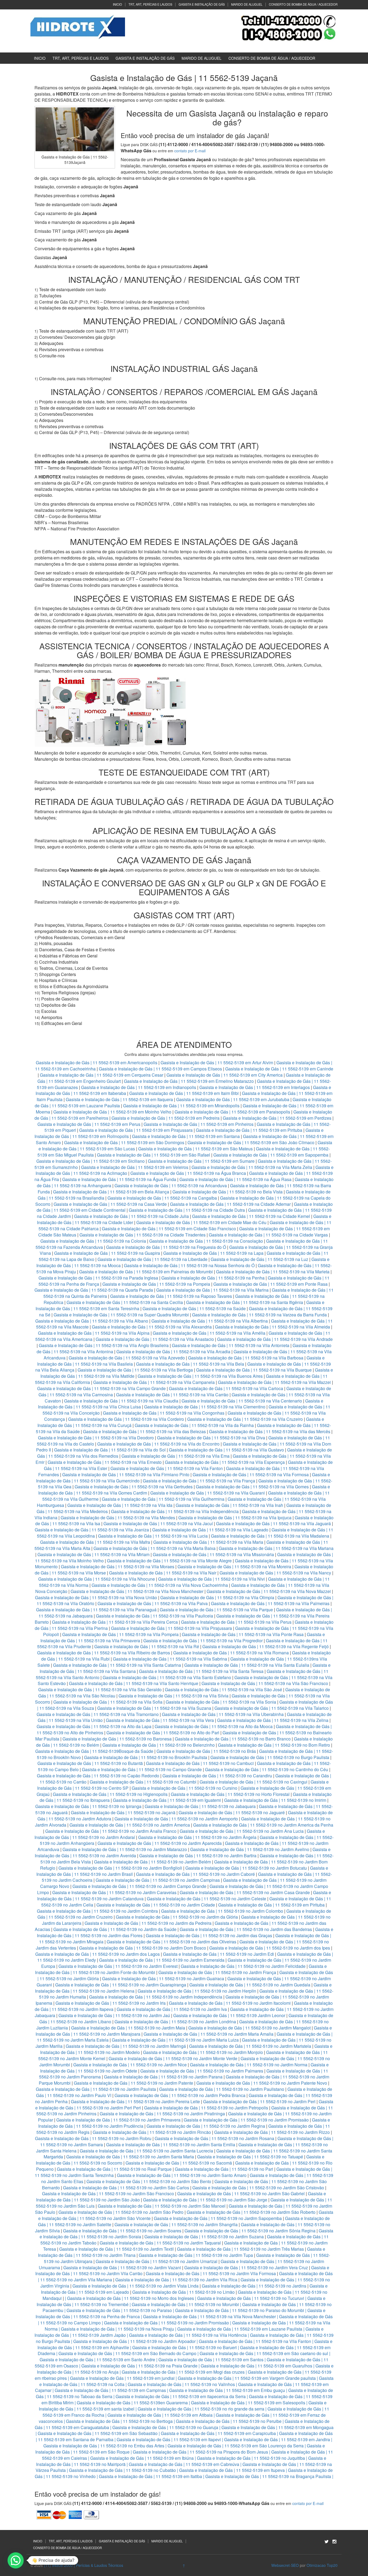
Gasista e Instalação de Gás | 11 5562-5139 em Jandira (277, 2439)
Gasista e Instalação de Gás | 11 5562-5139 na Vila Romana (231, 1653)
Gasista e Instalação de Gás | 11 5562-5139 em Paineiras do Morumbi (147, 1272)
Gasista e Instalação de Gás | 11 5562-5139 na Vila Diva (211, 1438)
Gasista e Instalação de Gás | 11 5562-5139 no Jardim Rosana (214, 2138)
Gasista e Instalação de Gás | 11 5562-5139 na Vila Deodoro (96, 1438)
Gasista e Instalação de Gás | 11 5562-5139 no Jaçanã (123, 1812)
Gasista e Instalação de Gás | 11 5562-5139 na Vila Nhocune (97, 1579)
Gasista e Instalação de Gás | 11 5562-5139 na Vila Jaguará (273, 1523)
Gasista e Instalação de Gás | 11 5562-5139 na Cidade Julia (132, 1216)
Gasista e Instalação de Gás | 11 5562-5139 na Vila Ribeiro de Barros (104, 1653)
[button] (16, 2560)
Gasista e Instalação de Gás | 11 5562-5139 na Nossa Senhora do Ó (189, 1265)
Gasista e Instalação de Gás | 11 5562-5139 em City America (225, 1075)
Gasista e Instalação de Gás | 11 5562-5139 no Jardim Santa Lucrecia (146, 2151)
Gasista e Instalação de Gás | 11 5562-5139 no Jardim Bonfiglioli (120, 1868)
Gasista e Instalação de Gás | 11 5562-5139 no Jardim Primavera (118, 2120)
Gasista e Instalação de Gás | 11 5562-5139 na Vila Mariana (276, 1548)
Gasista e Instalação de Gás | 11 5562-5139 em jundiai (122, 2378)
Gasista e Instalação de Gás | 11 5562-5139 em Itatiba (150, 2476)
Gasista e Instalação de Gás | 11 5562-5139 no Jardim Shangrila (176, 2224)
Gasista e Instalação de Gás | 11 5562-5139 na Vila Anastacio (155, 1339)
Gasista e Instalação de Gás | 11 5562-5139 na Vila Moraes (118, 1567)
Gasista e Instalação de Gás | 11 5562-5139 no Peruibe (229, 2421)
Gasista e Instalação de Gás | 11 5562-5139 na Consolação (207, 1241)
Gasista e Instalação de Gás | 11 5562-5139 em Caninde (279, 1069)
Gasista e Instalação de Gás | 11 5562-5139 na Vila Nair (163, 1573)
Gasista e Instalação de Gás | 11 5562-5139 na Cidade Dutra (187, 1210)
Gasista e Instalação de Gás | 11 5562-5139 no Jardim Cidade (156, 1905)
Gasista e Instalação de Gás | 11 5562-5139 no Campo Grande (142, 1769)
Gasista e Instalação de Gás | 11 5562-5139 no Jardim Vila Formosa (211, 2273)
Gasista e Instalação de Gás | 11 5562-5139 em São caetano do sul (264, 2353)
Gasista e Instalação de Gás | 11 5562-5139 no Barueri (185, 2347)
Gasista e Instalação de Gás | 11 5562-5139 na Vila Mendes (118, 1518)
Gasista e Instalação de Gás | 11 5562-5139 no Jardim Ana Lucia (242, 1831)
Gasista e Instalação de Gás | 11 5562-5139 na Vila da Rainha (195, 1425)
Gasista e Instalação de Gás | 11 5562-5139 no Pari (224, 2169)
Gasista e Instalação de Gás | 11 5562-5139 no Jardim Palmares (202, 2071)
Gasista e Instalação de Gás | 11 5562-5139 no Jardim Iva (172, 2009)
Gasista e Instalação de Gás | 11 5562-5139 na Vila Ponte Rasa (243, 1634)
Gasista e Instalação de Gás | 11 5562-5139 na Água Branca (188, 1173)
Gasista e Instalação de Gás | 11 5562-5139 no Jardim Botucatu (246, 1868)
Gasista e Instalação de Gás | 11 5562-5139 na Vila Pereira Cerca (115, 1622)
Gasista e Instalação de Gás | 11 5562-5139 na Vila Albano (92, 1321)
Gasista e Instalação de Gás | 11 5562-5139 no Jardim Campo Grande (139, 1886)
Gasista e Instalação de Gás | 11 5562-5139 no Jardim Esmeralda (162, 1960)
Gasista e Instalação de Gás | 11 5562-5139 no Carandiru (217, 1776)
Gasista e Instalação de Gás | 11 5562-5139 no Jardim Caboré (195, 1874)
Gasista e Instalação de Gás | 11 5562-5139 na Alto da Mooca (214, 1726)
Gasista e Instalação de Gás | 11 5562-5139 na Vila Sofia (108, 1702)
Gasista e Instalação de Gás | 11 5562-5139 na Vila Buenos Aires (200, 1376)
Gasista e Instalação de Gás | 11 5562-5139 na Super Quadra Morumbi (121, 1315)
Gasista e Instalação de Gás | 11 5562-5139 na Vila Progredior (203, 1641)
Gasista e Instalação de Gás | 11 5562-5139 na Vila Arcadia (174, 1352)
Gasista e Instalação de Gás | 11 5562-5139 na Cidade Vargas (269, 1235)
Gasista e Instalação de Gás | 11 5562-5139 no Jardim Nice (130, 2065)
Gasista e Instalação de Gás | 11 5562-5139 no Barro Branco (233, 1739)
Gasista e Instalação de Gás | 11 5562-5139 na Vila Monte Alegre (169, 1561)
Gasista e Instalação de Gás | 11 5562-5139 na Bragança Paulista (268, 2476)
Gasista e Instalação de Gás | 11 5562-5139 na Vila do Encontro (158, 1444)
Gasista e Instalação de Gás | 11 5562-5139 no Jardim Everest (118, 1966)
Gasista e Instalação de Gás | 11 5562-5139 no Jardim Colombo (222, 1911)
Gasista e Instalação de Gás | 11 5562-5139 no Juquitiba (251, 2458)
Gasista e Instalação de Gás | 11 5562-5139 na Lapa (213, 1253)
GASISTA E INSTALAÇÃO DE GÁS (202, 4)
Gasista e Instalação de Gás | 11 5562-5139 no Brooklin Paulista (146, 1757)
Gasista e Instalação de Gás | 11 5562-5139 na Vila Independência (175, 1511)
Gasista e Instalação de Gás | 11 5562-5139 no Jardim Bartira (198, 1856)
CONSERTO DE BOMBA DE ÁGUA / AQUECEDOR (303, 4)
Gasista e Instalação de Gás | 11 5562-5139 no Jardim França (217, 1972)
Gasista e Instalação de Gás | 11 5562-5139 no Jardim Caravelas (114, 1892)
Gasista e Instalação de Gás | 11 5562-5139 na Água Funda (119, 1179)
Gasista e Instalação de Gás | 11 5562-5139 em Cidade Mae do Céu (202, 1222)
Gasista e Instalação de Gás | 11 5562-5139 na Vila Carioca (226, 1388)
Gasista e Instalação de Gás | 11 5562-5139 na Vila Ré (147, 1646)
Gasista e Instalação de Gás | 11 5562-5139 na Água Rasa (236, 1179)
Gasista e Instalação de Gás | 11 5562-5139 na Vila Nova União (96, 1597)
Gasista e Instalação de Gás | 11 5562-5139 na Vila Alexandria (152, 1327)
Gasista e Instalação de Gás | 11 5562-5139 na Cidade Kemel (252, 1216)
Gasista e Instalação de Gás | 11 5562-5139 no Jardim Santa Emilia (171, 2145)
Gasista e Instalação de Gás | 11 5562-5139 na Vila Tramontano (98, 1714)
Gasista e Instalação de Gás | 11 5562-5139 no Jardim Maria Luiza (175, 2040)
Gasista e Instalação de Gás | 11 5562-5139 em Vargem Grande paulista (247, 2378)
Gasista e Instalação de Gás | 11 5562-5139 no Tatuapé (250, 2157)
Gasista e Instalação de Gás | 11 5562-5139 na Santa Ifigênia (245, 1302)
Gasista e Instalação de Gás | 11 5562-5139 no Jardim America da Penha (263, 1825)
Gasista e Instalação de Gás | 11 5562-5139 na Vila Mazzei (274, 1382)
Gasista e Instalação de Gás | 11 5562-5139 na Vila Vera (160, 1720)
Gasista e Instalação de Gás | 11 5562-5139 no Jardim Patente (133, 2083)
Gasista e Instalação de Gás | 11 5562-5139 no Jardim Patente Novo (262, 2083)
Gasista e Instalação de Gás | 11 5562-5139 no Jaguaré (232, 1812)
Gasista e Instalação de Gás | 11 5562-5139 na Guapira (107, 1253)
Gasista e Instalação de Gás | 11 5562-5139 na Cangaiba (162, 1198)
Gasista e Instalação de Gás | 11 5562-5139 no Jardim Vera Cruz (246, 2267)
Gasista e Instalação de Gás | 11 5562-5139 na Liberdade (153, 1259)
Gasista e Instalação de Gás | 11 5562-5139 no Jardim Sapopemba (218, 2218)
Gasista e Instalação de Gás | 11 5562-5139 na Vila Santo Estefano (167, 1677)
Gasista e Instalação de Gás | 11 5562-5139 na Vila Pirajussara (171, 1628)
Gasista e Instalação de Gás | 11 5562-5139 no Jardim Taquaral (160, 2243)
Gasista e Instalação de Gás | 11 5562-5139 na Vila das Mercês (270, 1431)
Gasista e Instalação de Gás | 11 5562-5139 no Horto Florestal (230, 1794)
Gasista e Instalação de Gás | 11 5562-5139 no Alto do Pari (163, 1733)
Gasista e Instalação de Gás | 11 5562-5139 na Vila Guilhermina (163, 1499)
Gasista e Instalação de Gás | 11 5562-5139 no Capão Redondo (98, 1776)
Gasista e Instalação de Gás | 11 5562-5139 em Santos (211, 2360)
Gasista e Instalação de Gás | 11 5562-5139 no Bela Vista (228, 1192)
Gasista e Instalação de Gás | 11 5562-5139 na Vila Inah (229, 1505)
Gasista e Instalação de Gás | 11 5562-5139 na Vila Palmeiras (270, 1603)
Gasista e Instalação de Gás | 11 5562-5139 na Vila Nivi (211, 1579)
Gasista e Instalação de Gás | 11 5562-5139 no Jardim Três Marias (240, 2249)
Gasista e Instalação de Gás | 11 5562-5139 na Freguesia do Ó (166, 1247)
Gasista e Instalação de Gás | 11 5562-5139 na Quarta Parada (94, 1290)
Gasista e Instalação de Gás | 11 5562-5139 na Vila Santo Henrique (134, 1683)
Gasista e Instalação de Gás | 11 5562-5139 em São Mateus (196, 1149)
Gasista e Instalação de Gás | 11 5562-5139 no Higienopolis (110, 1794)
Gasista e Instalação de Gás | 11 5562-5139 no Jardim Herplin (197, 1991)
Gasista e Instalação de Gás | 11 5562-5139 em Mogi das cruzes (183, 2372)
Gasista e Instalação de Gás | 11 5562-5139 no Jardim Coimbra (97, 1911)
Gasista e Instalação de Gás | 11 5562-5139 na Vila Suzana (154, 1708)
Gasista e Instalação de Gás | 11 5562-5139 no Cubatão (122, 2470)
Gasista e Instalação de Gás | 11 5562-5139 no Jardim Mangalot (249, 2028)
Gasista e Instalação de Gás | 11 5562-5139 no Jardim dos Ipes (270, 1948)
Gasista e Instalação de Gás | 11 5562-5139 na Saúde (194, 1308)
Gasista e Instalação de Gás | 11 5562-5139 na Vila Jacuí (158, 1523)
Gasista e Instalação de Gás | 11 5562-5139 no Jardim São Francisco (108, 2193)
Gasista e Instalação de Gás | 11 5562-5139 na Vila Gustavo (226, 1450)
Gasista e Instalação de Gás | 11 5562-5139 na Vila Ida (120, 1505)
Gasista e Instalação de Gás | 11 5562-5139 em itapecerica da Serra (181, 2396)
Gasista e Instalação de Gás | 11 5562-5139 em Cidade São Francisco (169, 1229)
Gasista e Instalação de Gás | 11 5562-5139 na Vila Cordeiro (126, 1419)
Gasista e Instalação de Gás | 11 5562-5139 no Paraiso (119, 2310)
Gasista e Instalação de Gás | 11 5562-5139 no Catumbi (143, 1782)
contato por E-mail (190, 151)
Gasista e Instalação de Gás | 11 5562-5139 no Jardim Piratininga (162, 2114)
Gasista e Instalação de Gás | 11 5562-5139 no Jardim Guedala (250, 1985)
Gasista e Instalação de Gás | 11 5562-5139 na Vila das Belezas (144, 1431)
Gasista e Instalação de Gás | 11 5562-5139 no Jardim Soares (122, 2231)
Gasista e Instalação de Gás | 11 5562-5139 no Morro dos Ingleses (131, 2298)
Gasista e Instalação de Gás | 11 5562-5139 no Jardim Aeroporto (176, 1819)
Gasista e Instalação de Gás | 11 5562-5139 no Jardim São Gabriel (241, 2193)
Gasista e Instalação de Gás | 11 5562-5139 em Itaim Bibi (185, 1093)
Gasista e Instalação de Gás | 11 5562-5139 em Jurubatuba (233, 1099)
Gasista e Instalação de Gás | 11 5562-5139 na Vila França (199, 1481)
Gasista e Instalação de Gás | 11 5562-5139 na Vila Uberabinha (223, 1714)
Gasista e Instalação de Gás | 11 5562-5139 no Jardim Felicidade (243, 1966)
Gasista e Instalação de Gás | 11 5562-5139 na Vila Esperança (225, 1462)
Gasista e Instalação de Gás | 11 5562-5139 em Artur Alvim (217, 1063)
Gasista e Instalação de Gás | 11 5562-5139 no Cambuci (200, 1763)
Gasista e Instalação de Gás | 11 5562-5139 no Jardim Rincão (152, 2132)
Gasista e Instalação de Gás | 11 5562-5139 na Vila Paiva (153, 1603)
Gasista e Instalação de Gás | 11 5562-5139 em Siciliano (91, 1161)
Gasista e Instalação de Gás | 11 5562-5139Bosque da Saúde (94, 1751)
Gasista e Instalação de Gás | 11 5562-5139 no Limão (183, 2292)
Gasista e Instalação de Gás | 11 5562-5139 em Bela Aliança (112, 1192)
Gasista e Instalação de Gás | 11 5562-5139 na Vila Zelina (273, 1720)
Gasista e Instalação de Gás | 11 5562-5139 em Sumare (201, 1161)
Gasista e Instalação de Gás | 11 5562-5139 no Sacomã (179, 2163)
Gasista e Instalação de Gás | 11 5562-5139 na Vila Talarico (272, 1708)
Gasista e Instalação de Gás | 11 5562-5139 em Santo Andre (97, 2360)
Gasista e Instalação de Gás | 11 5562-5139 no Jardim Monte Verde (173, 2058)
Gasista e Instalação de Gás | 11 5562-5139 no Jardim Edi (218, 1954)
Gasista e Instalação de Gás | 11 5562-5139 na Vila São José (223, 1689)
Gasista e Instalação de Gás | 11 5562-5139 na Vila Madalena (270, 1536)
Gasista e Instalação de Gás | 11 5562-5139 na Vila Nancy (275, 1573)
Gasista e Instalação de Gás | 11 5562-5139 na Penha (213, 1278)
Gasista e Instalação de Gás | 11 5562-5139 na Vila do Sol (110, 1450)
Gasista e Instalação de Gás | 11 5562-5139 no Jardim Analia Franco (111, 1831)
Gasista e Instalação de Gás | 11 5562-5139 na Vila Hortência (188, 2335)
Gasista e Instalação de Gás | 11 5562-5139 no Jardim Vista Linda (136, 2286)
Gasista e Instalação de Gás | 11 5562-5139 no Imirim (275, 1800)
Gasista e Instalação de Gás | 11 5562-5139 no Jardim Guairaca (163, 1978)
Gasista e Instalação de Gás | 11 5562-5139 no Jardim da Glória (177, 1917)
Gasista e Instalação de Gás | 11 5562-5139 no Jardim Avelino (250, 1849)
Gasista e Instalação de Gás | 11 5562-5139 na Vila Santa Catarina (117, 1665)
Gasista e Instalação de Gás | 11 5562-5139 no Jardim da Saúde (115, 1929)
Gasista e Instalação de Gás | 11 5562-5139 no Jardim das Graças (209, 1935)
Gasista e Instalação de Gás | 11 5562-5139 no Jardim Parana (163, 2077)
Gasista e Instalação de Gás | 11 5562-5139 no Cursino (185, 1788)
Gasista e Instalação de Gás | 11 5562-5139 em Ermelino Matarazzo (189, 1081)
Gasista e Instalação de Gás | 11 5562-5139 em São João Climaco (251, 1142)
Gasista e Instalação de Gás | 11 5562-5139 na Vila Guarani (208, 1493)
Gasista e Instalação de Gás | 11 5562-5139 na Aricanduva (171, 1185)
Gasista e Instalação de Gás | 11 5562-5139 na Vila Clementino (205, 1407)
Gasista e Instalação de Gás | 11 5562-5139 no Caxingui (254, 1782)
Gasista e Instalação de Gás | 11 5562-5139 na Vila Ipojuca (235, 1518)
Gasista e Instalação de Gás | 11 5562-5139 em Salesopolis (248, 2403)
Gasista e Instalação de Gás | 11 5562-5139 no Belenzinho (159, 1745)
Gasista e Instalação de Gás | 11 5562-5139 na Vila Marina (212, 1290)
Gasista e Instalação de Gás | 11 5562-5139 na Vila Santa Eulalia (247, 1665)
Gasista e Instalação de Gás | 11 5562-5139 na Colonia (93, 1241)
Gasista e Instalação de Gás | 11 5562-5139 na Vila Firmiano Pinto (126, 1474)
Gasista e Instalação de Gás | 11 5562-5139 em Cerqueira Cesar (102, 1075)
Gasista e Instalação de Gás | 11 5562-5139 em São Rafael (154, 1155)
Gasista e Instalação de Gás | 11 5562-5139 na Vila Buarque (254, 1370)
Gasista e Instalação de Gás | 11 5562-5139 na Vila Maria (208, 1542)
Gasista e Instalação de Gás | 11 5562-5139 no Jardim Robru (93, 2138)
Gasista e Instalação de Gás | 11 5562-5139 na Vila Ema (176, 1456)
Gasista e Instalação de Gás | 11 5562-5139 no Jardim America (130, 1825)
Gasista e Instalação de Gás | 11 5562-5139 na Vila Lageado (210, 1530)
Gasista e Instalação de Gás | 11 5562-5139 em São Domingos (124, 1142)
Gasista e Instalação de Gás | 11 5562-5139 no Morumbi (185, 2304)
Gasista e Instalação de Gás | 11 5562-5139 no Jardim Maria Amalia (209, 2034)
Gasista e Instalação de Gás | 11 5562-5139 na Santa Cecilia (125, 1302)
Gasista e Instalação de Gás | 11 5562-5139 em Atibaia (160, 2415)
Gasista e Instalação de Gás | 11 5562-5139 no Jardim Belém (152, 1862)
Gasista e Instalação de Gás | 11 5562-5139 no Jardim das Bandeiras (246, 1929)
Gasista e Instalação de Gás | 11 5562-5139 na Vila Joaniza (92, 1530)
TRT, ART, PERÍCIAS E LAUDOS (150, 4)
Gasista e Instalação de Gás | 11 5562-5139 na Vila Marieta (273, 1272)
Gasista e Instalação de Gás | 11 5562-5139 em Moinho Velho (113, 1112)
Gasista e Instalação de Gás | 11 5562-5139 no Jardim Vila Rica (176, 2280)
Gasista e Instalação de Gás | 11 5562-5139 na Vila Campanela (154, 1382)
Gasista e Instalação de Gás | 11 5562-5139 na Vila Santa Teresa (201, 1671)
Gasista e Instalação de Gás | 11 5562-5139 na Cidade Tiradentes (143, 1235)
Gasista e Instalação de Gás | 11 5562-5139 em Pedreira (166, 1118)
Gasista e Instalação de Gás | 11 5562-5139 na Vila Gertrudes (134, 1487)
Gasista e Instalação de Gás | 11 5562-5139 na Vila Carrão (172, 1395)
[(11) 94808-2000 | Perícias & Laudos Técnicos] (78, 26)
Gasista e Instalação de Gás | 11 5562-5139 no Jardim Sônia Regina (250, 2231)
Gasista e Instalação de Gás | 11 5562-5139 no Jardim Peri (259, 2101)
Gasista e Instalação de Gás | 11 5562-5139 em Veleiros (135, 1167)
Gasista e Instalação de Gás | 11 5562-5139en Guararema (132, 2403)
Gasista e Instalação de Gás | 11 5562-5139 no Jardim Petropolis (206, 2108)
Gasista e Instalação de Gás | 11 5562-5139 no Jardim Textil (117, 2249)
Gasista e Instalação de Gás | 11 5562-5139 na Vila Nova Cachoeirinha (160, 1585)
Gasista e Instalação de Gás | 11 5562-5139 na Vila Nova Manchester (137, 1591)
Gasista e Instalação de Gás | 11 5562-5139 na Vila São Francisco (265, 1683)
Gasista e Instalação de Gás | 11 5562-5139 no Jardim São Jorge (205, 2200)
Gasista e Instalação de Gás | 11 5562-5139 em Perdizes (277, 1118)
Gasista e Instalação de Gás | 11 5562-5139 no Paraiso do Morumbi (240, 2310)
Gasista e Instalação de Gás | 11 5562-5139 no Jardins (254, 2286)
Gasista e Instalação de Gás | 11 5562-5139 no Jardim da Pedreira (148, 1923)
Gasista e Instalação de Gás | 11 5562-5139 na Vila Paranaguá (96, 1610)
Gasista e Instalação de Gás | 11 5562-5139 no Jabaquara (200, 1806)
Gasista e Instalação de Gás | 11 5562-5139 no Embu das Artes (104, 2446)
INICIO (117, 4)
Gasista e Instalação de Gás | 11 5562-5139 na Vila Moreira (234, 1567)
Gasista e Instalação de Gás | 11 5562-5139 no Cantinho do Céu (267, 1769)
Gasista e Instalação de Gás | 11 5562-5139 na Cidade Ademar (231, 1204)
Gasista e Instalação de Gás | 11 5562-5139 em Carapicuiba (218, 2433)
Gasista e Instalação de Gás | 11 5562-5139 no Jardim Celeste (206, 1899)
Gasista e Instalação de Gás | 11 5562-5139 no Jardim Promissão (246, 2120)
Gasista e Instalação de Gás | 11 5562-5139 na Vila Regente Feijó (265, 1646)
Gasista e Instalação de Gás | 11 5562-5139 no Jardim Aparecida (160, 1843)
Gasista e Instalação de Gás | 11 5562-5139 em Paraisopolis (232, 1112)
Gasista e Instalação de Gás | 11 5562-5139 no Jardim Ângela (197, 1837)
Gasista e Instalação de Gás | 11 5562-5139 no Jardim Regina (206, 2126)
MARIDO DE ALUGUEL (247, 4)
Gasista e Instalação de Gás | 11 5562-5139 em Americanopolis (97, 1063)
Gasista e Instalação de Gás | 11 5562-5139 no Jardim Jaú (114, 2015)
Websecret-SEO (285, 2565)
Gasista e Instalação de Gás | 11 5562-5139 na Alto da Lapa (94, 1726)
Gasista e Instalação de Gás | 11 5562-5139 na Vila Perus (236, 1622)
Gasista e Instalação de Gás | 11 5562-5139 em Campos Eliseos (161, 1069)
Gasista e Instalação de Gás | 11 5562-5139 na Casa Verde (110, 1204)
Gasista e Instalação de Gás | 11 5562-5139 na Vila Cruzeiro (246, 1419)
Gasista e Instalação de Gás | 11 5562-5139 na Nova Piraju (117, 2329)
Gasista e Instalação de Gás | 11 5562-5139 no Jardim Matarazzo (125, 1849)
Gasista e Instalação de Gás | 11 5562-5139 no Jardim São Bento (149, 2181)
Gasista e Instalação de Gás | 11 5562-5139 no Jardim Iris (111, 2003)
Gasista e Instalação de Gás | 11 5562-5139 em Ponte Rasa (270, 1284)
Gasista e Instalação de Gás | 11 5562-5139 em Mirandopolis (181, 1106)
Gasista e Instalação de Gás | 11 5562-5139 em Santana (186, 1136)
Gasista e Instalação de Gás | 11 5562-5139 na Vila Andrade (275, 1339)
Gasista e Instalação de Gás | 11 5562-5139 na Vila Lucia (153, 1536)
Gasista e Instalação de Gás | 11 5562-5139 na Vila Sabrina (170, 1659)
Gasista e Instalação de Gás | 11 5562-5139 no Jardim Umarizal (157, 2261)
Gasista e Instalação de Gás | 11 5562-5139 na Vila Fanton (167, 1468)
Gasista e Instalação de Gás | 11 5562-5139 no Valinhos (181, 2384)
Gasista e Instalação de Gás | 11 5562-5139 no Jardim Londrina (175, 2022)
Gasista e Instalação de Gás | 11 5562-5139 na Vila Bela (190, 1364)
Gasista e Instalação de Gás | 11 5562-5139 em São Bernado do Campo (127, 2353)
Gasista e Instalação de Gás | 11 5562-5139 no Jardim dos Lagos (98, 1954)
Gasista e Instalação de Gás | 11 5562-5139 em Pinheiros (199, 1124)
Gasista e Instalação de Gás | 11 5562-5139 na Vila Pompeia (120, 1634)
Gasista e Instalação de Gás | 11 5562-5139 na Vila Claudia (121, 1401)
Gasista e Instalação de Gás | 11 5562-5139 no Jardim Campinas (158, 1880)
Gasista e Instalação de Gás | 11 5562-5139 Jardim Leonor (229, 2015)
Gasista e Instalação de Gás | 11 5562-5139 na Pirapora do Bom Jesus (200, 2452)
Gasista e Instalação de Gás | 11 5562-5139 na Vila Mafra (96, 1542)
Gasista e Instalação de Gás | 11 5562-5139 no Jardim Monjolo (203, 2052)
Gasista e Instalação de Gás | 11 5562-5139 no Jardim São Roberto (251, 2212)
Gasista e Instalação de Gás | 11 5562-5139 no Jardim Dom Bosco (143, 1948)
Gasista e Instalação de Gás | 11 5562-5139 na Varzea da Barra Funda (259, 1315)
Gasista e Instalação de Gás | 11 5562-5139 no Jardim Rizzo (272, 2132)
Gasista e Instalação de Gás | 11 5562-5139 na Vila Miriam (93, 1554)
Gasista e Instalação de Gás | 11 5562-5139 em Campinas (110, 2390)
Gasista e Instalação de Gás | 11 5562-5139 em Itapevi (169, 2439)
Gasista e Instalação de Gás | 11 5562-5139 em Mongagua (277, 2427)
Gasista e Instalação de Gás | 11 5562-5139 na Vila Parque (216, 1610)
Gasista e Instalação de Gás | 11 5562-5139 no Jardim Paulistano (222, 2089)
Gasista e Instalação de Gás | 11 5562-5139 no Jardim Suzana (204, 2237)
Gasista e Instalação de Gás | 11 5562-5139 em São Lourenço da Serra (236, 2446)
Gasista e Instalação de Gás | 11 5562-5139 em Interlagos (255, 1087)
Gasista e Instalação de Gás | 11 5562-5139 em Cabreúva (184, 2464)
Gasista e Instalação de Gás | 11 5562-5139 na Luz (259, 1259)
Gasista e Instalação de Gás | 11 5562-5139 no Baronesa (117, 1739)
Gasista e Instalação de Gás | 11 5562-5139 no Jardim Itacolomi (230, 2003)
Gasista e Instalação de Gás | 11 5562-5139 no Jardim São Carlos (126, 2188)
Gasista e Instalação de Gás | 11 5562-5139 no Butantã (90, 1763)
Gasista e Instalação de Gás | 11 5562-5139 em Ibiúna (142, 2458)
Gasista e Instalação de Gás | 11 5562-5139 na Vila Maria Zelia (252, 1167)
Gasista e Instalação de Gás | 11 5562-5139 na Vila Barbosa (246, 1358)
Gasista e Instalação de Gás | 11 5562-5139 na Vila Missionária (213, 1554)
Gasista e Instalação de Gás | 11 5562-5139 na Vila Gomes (252, 1487)
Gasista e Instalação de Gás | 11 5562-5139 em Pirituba (249, 1130)
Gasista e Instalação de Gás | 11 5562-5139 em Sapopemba (271, 1155)
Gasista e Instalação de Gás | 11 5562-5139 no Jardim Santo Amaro (182, 2175)
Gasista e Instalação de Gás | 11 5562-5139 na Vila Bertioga (135, 1370)
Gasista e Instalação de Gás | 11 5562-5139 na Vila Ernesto (105, 1462)
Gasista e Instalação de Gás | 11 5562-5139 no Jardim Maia (128, 2028)
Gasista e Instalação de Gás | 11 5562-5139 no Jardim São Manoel (162, 2206)
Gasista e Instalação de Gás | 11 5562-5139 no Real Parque (114, 2169)
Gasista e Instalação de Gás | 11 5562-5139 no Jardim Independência (156, 1997)
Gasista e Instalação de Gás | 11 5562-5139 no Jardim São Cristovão (258, 2188)
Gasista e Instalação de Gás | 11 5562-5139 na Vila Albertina (210, 1321)
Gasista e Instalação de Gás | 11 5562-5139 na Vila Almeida (273, 1327)
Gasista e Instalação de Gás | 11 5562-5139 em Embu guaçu (227, 2390)
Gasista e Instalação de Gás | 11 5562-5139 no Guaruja (165, 2427)
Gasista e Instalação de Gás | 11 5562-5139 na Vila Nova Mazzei (269, 1591)
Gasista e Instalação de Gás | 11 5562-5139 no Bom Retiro (274, 1745)
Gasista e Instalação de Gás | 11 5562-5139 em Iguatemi (167, 1800)
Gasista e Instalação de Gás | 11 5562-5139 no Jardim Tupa (196, 2255)
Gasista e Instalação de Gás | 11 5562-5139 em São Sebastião (98, 2433)
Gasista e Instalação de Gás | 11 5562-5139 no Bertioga (119, 2421)
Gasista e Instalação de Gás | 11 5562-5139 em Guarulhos (256, 2366)
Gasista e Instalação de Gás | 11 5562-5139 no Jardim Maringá (126, 2046)
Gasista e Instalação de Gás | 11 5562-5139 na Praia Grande (139, 2366)
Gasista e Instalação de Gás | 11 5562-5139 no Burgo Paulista (270, 1757)
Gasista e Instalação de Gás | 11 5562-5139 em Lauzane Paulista (240, 2329)
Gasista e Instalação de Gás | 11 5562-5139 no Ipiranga (88, 1806)
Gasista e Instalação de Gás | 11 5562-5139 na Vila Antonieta (231, 1345)
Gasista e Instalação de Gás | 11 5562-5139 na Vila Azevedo (127, 1358)
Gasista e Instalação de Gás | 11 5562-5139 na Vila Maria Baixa (155, 1548)
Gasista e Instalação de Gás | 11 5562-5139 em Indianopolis (139, 1087)
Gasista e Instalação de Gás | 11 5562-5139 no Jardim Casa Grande (245, 1892)
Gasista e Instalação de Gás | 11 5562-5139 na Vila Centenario (242, 1401)
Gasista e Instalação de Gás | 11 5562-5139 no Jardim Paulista (96, 2089)
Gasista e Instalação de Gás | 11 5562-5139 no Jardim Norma (249, 2065)
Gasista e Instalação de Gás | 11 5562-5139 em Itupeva (232, 2470)
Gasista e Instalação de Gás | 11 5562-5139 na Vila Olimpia (217, 1597)
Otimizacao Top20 (322, 2565)
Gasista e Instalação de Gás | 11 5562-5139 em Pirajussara (136, 1130)
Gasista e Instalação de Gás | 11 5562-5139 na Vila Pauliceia (155, 1616)
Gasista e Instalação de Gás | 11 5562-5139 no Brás (206, 1751)
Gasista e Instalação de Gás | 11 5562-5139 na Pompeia (156, 1284)
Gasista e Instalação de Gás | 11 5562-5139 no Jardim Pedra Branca (180, 2095)
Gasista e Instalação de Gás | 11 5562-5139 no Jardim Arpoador (134, 2341)
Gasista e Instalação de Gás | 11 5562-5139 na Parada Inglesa (99, 1278)
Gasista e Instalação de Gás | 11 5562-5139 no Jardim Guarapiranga (121, 1985)
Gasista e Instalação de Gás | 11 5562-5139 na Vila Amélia (210, 1333)
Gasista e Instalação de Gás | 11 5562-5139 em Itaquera (119, 1099)
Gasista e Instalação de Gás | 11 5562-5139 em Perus (89, 1124)
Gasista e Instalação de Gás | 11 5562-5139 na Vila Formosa (251, 1474)
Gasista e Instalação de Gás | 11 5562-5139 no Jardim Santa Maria (130, 2157)
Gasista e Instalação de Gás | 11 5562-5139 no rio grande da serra (201, 2409)
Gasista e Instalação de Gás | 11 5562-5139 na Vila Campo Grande (101, 1388)
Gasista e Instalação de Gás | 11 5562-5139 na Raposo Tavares (171, 1296)
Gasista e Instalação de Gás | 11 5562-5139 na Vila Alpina (94, 1333)
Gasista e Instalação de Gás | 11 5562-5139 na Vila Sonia (221, 1702)
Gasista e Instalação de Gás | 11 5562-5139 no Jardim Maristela (250, 2046)
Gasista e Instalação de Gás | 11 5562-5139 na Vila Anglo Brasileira (104, 1345)
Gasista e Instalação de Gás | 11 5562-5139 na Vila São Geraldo (100, 1689)
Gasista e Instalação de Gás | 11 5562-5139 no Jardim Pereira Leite (135, 2101)
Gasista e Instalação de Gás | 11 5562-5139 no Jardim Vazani (122, 2267)
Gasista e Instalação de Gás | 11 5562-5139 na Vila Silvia (173, 1696)
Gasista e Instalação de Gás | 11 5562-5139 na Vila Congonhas (164, 1413)
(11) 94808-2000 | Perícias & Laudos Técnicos (84, 2565)
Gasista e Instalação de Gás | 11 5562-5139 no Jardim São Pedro (121, 2212)
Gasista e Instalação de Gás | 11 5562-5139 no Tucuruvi (251, 2298)
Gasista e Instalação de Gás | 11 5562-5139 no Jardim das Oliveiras (171, 1942)
